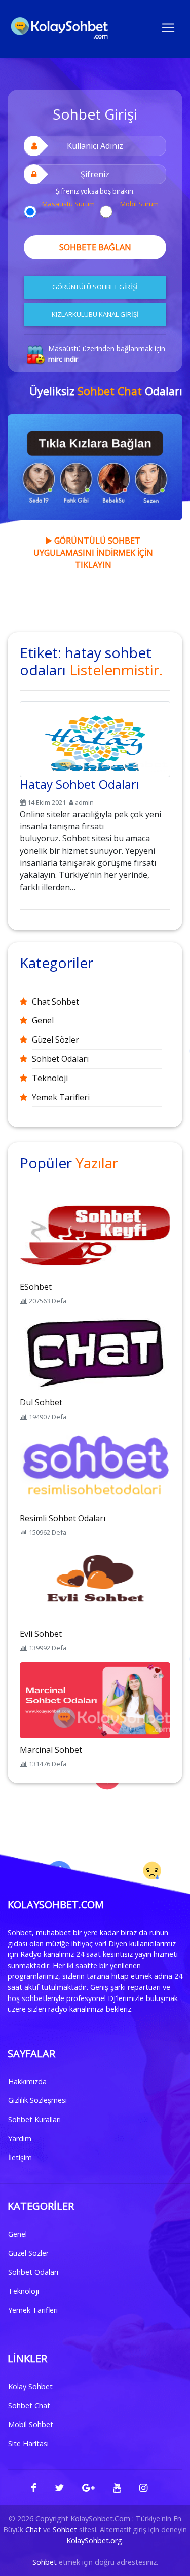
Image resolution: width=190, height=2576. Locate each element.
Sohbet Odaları (60, 1059)
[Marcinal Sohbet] (95, 1699)
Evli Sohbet (41, 1634)
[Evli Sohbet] (95, 1583)
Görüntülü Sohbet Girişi (95, 287)
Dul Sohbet (41, 1402)
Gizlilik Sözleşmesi (37, 2100)
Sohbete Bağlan (95, 247)
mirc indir (63, 359)
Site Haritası (28, 2444)
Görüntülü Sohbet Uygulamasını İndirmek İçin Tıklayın (93, 553)
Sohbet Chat (29, 2406)
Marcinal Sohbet (51, 1750)
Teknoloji (50, 1078)
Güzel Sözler (55, 1040)
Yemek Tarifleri (61, 1097)
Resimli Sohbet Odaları (63, 1518)
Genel (43, 1020)
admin (84, 802)
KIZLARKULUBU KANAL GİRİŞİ (95, 314)
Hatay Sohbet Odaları (80, 784)
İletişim (20, 2157)
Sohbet (65, 2530)
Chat (33, 2530)
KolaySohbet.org (94, 2540)
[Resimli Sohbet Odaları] (95, 1468)
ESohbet (36, 1287)
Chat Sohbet (55, 1002)
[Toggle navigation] (168, 27)
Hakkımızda (27, 2081)
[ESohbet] (95, 1236)
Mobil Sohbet (31, 2424)
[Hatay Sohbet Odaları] (95, 737)
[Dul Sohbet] (95, 1352)
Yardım (20, 2139)
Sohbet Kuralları (34, 2119)
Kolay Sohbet (30, 2386)
